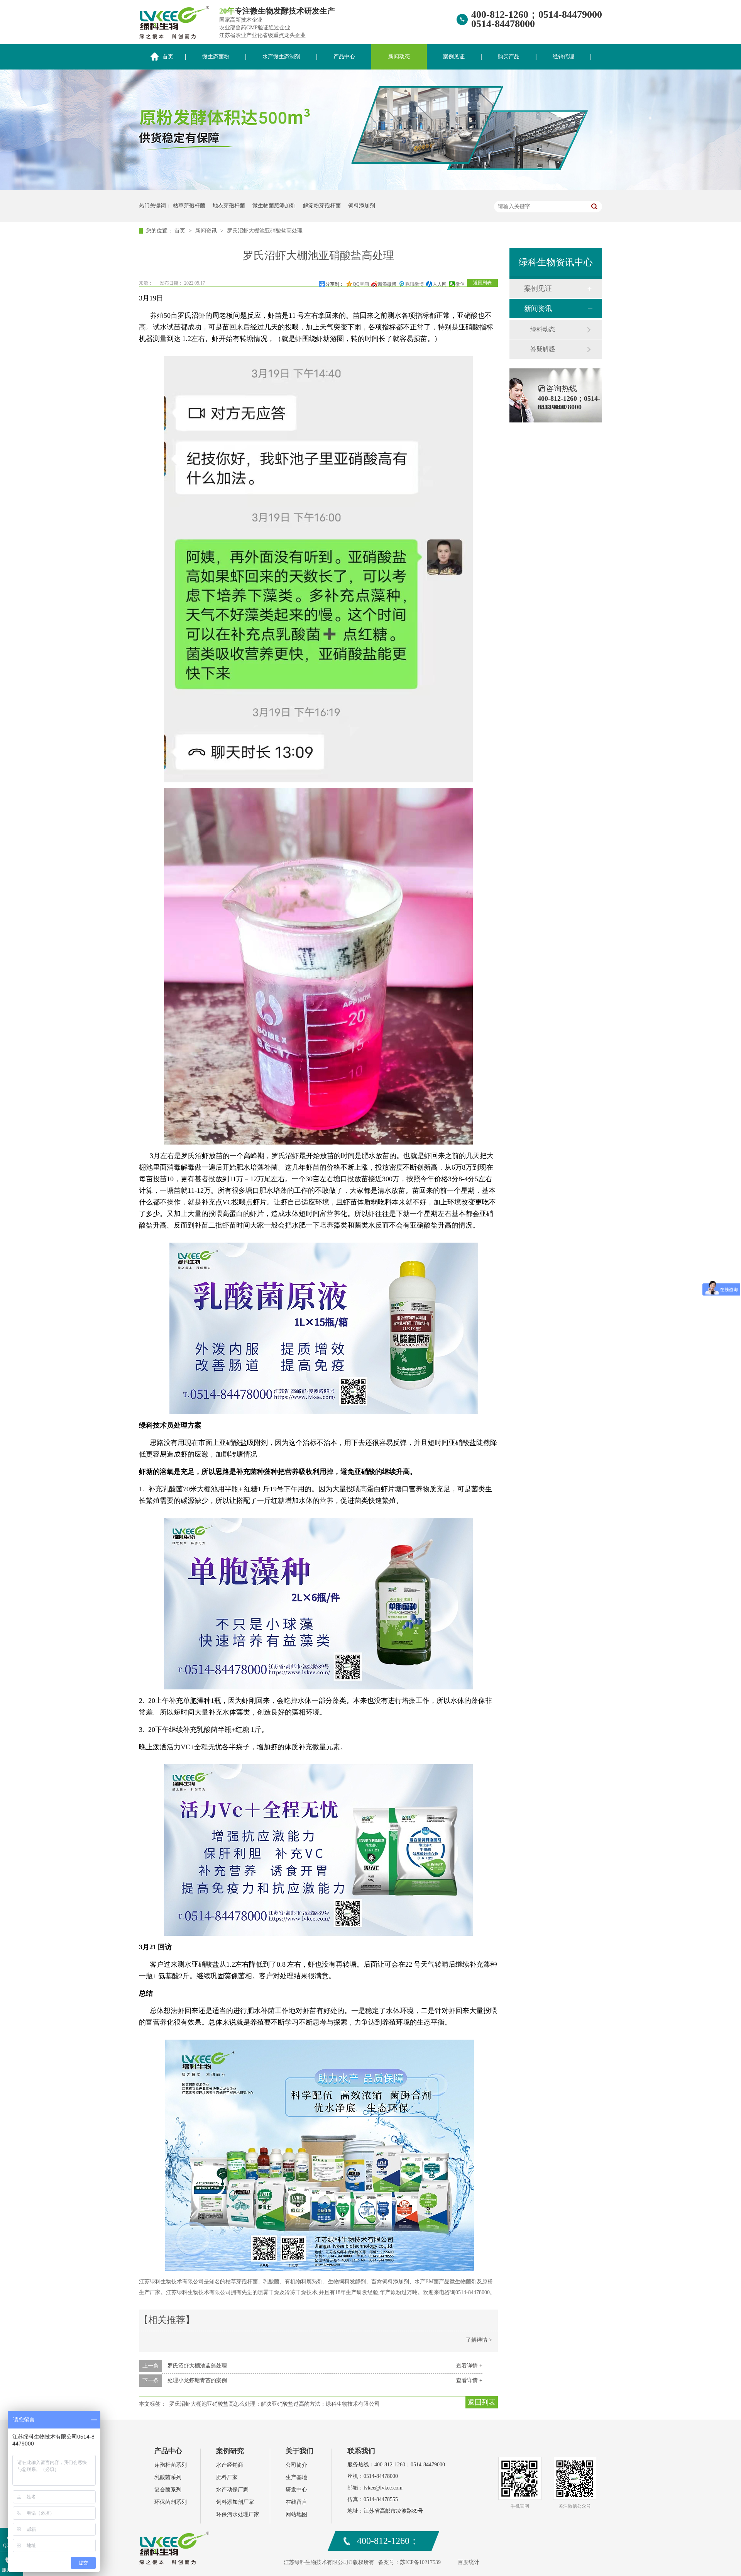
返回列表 (482, 283)
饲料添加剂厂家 (235, 2502)
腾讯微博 (414, 284)
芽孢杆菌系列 (171, 2465)
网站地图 (296, 2514)
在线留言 (296, 2502)
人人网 (440, 284)
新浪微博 (387, 284)
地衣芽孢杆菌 (229, 206)
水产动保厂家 (232, 2490)
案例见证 (454, 57)
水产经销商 (230, 2465)
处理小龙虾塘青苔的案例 (197, 2380)
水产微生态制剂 (281, 57)
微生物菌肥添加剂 (274, 206)
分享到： (335, 284)
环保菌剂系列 (171, 2502)
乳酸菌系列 (168, 2477)
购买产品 (509, 57)
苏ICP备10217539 (420, 2562)
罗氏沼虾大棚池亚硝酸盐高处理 (265, 231)
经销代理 (563, 57)
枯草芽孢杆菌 (189, 206)
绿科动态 (543, 329)
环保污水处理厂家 (238, 2514)
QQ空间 (361, 284)
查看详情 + (469, 2366)
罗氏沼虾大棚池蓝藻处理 (197, 2366)
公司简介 (296, 2465)
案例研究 (230, 2451)
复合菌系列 (168, 2490)
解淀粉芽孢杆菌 (322, 206)
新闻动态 (399, 57)
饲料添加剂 (362, 206)
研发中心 (296, 2490)
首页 (168, 57)
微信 (460, 284)
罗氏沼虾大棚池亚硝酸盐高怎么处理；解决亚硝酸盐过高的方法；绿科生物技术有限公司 (274, 2404)
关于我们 (299, 2451)
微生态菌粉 (216, 57)
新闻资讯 (207, 231)
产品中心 (344, 57)
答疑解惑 (543, 349)
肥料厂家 (227, 2477)
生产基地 (296, 2477)
